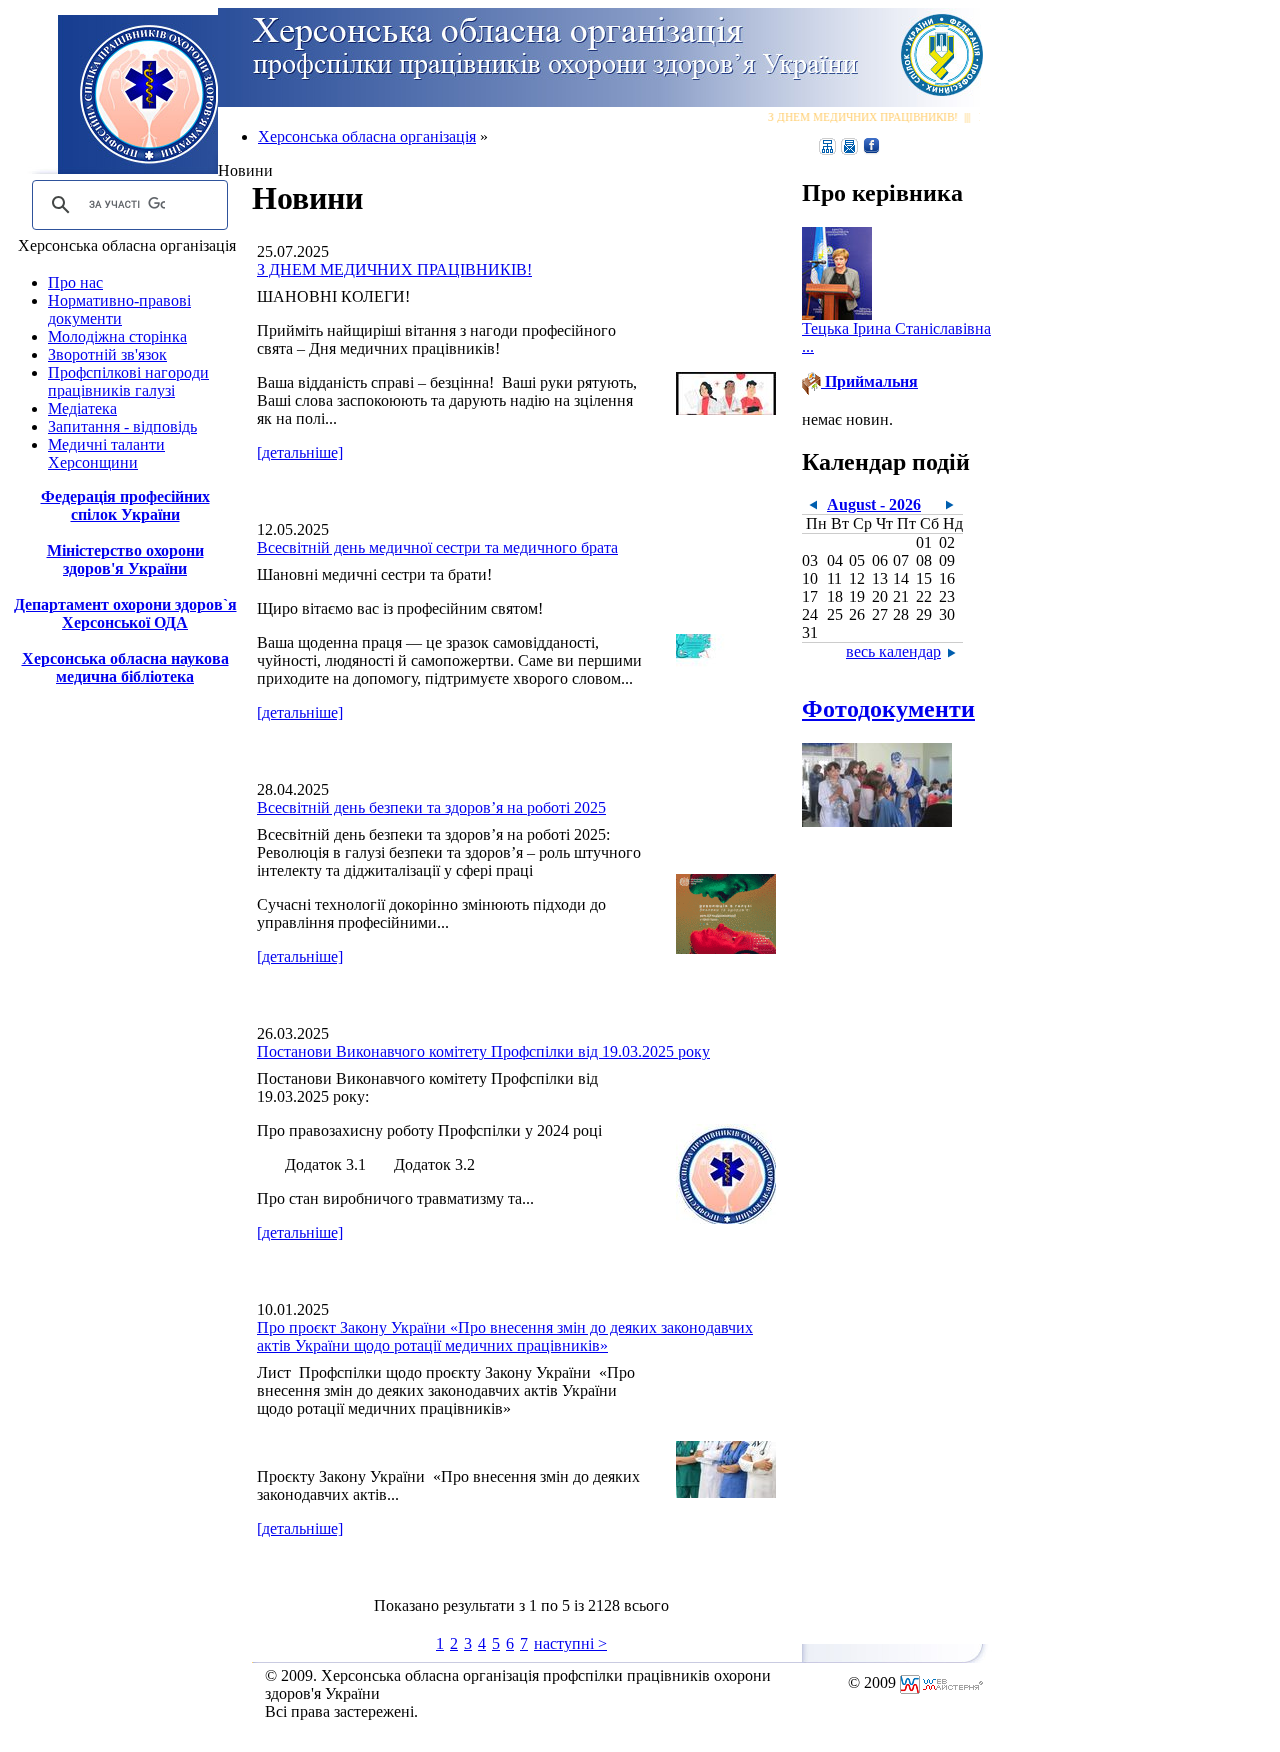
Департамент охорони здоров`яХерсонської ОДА (125, 613)
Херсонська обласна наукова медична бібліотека (125, 667)
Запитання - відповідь (122, 426)
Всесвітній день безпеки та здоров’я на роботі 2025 (431, 807)
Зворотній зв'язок (107, 354)
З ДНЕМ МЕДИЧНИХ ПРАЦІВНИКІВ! (854, 117)
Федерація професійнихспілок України (125, 505)
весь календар (893, 651)
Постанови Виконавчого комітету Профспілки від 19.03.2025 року (483, 1051)
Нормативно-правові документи (119, 309)
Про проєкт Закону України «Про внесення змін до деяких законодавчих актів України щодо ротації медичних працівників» (505, 1336)
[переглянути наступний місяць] (950, 502)
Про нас (75, 282)
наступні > (570, 1643)
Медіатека (82, 408)
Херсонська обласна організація (367, 136)
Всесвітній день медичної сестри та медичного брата (437, 547)
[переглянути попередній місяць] (813, 502)
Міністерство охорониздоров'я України (125, 559)
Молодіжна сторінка (117, 336)
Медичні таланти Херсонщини (106, 453)
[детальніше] (300, 452)
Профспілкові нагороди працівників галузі (128, 381)
